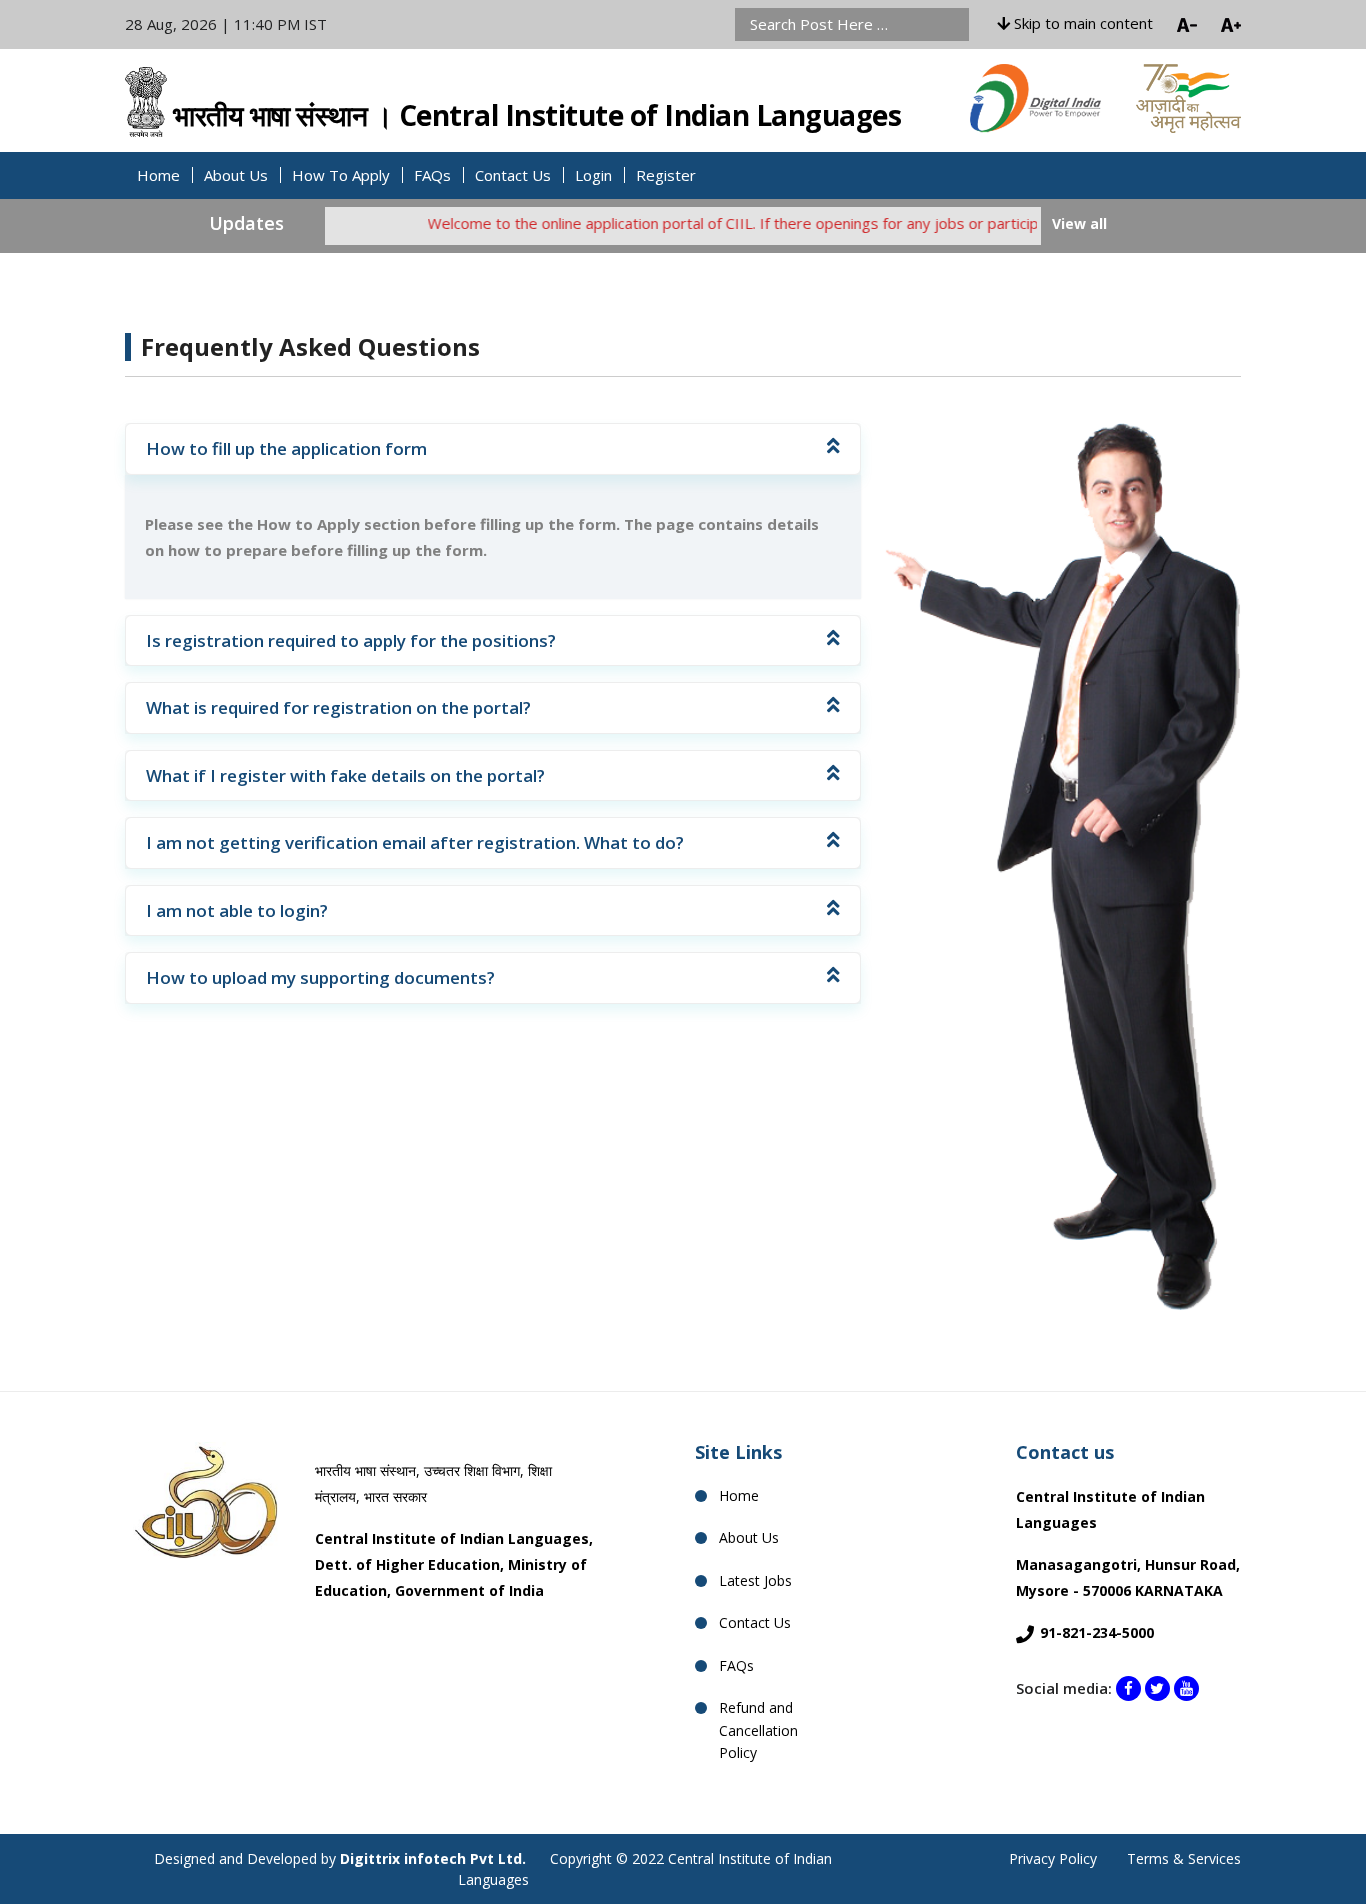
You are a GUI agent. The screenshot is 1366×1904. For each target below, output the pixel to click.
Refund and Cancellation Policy (758, 1730)
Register (666, 175)
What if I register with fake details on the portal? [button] (345, 775)
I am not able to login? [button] (237, 910)
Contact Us (513, 175)
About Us (236, 175)
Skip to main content (1081, 23)
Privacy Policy (1053, 1858)
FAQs (432, 175)
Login (593, 175)
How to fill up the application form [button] (286, 448)
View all (1079, 223)
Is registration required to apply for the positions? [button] (351, 640)
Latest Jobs (755, 1580)
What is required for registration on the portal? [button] (338, 707)
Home (158, 175)
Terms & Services (1184, 1858)
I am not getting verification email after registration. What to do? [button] (415, 842)
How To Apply (341, 175)
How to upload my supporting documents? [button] (320, 977)
